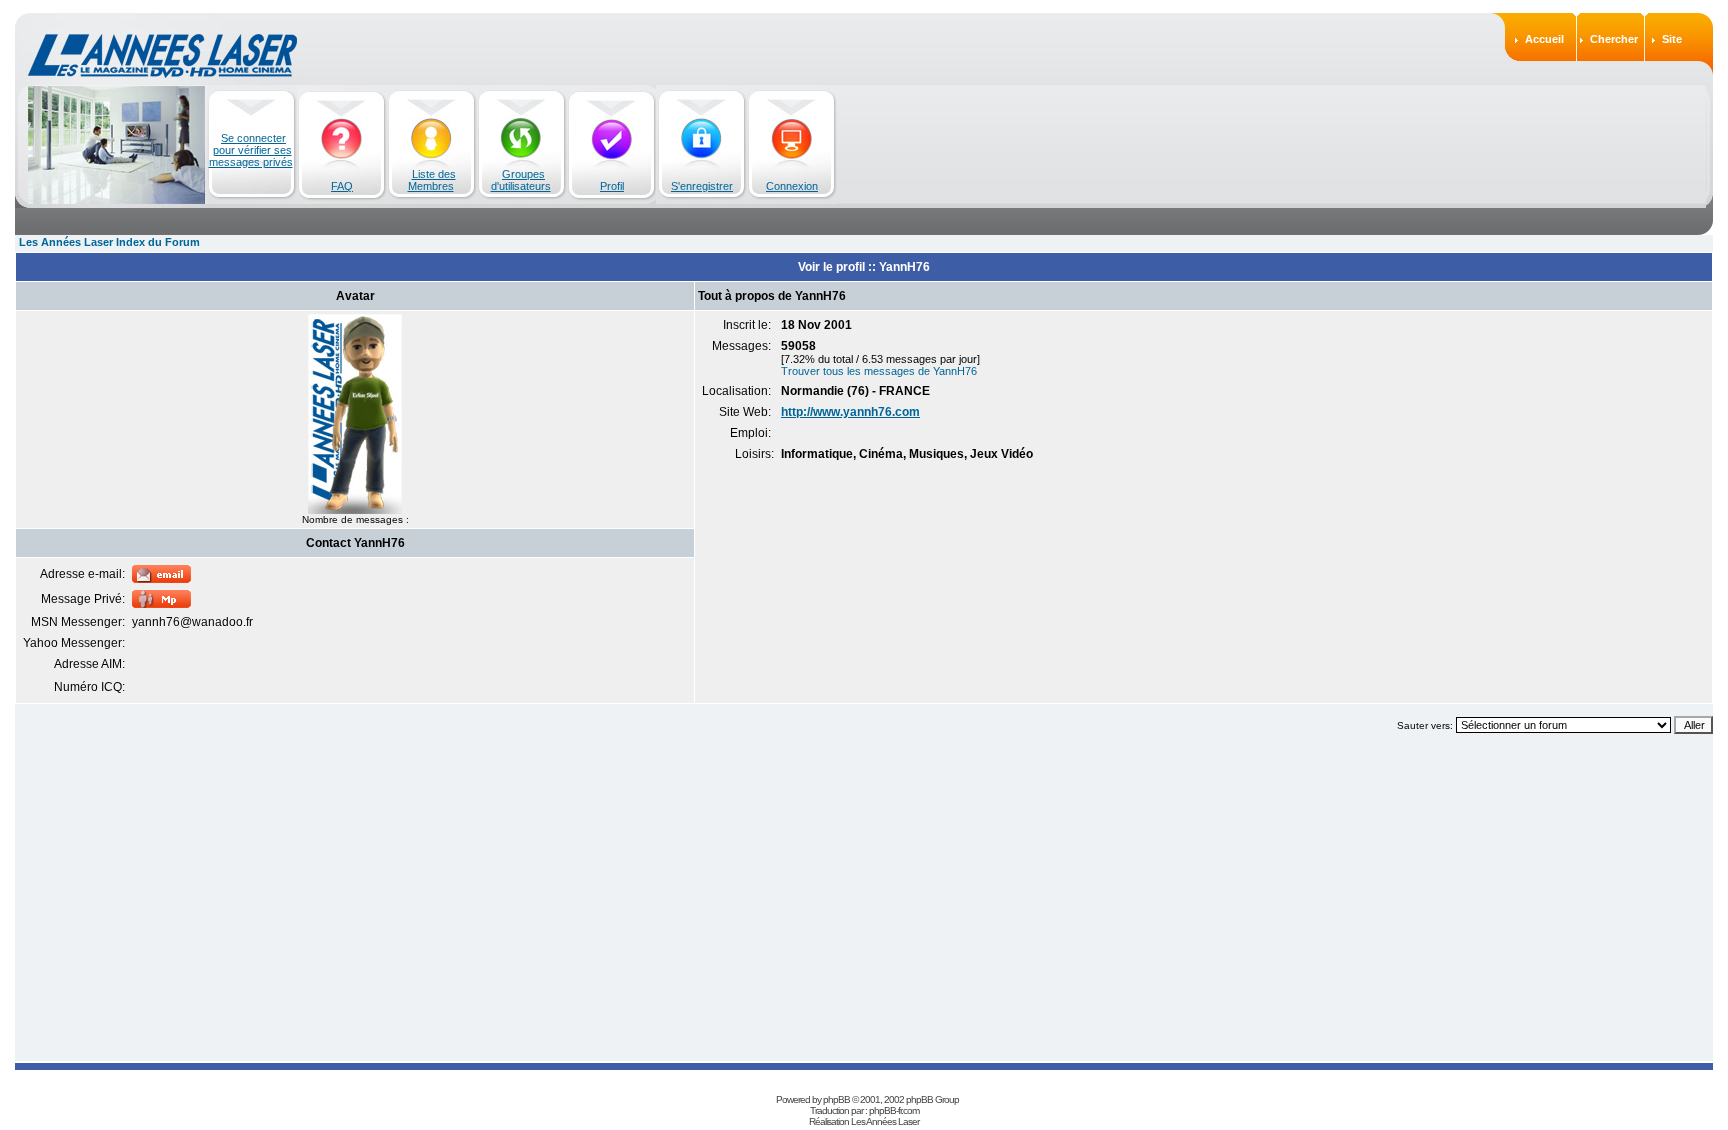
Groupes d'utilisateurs (521, 180)
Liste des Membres (432, 180)
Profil (612, 186)
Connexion (792, 186)
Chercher (1614, 39)
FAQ (342, 186)
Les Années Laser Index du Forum (109, 242)
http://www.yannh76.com (850, 412)
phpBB (836, 1099)
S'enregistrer (702, 186)
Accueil (1544, 39)
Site (1672, 39)
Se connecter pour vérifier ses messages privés (251, 150)
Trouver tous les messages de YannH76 (879, 371)
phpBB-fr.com (894, 1110)
